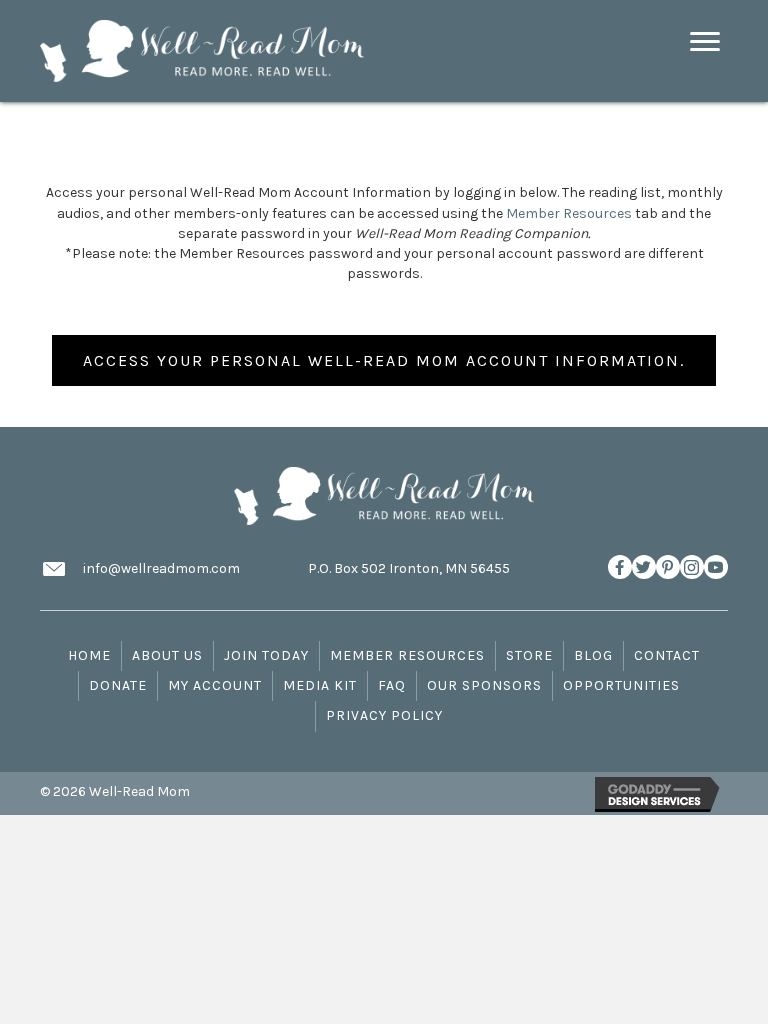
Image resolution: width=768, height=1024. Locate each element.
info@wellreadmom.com (161, 568)
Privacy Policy (384, 715)
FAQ (392, 685)
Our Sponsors (484, 685)
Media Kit (320, 685)
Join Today (266, 655)
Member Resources (569, 213)
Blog (593, 655)
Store (529, 655)
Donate (118, 685)
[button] (620, 567)
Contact (667, 655)
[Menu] (705, 42)
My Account (215, 685)
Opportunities (621, 685)
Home (89, 655)
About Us (167, 655)
